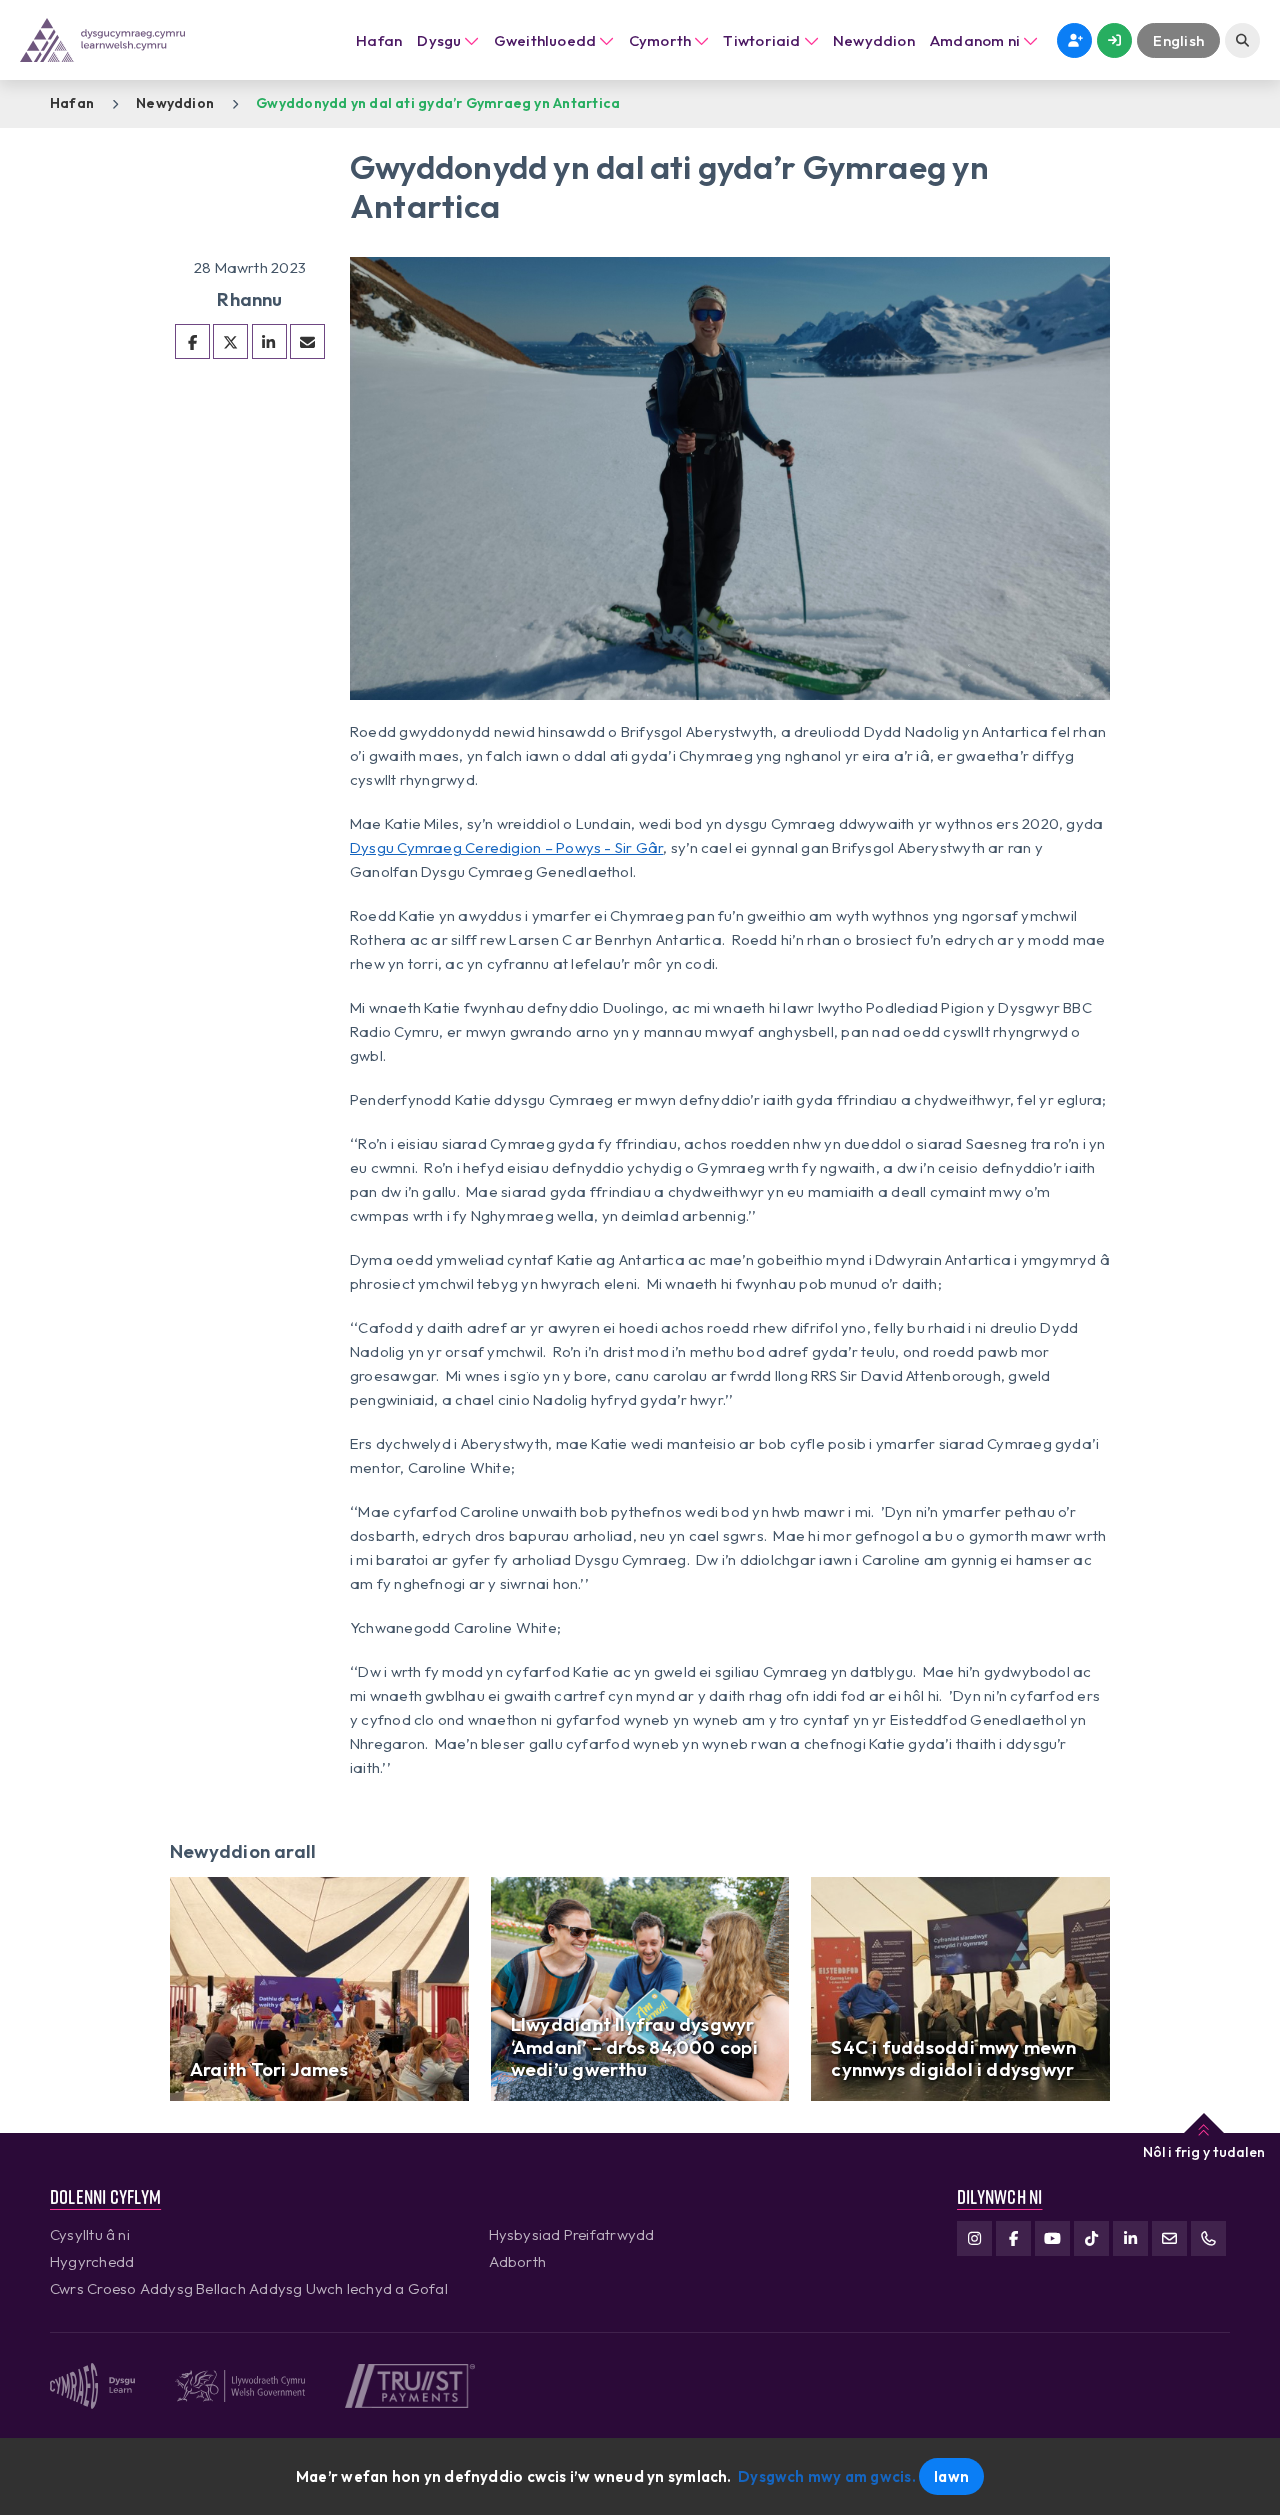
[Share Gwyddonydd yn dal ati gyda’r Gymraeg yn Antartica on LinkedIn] (269, 341)
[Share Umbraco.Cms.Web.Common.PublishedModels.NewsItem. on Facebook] (192, 341)
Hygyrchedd (92, 2261)
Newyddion (175, 103)
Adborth (518, 2261)
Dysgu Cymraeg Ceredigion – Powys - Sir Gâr (506, 847)
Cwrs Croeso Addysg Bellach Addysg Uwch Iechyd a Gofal (249, 2288)
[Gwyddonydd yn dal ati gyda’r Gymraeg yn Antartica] (307, 341)
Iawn (951, 2476)
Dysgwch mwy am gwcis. (827, 2476)
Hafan (379, 40)
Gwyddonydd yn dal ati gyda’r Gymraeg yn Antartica (438, 103)
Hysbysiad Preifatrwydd (572, 2234)
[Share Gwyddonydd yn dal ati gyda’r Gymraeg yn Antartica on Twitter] (230, 341)
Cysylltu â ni (90, 2234)
